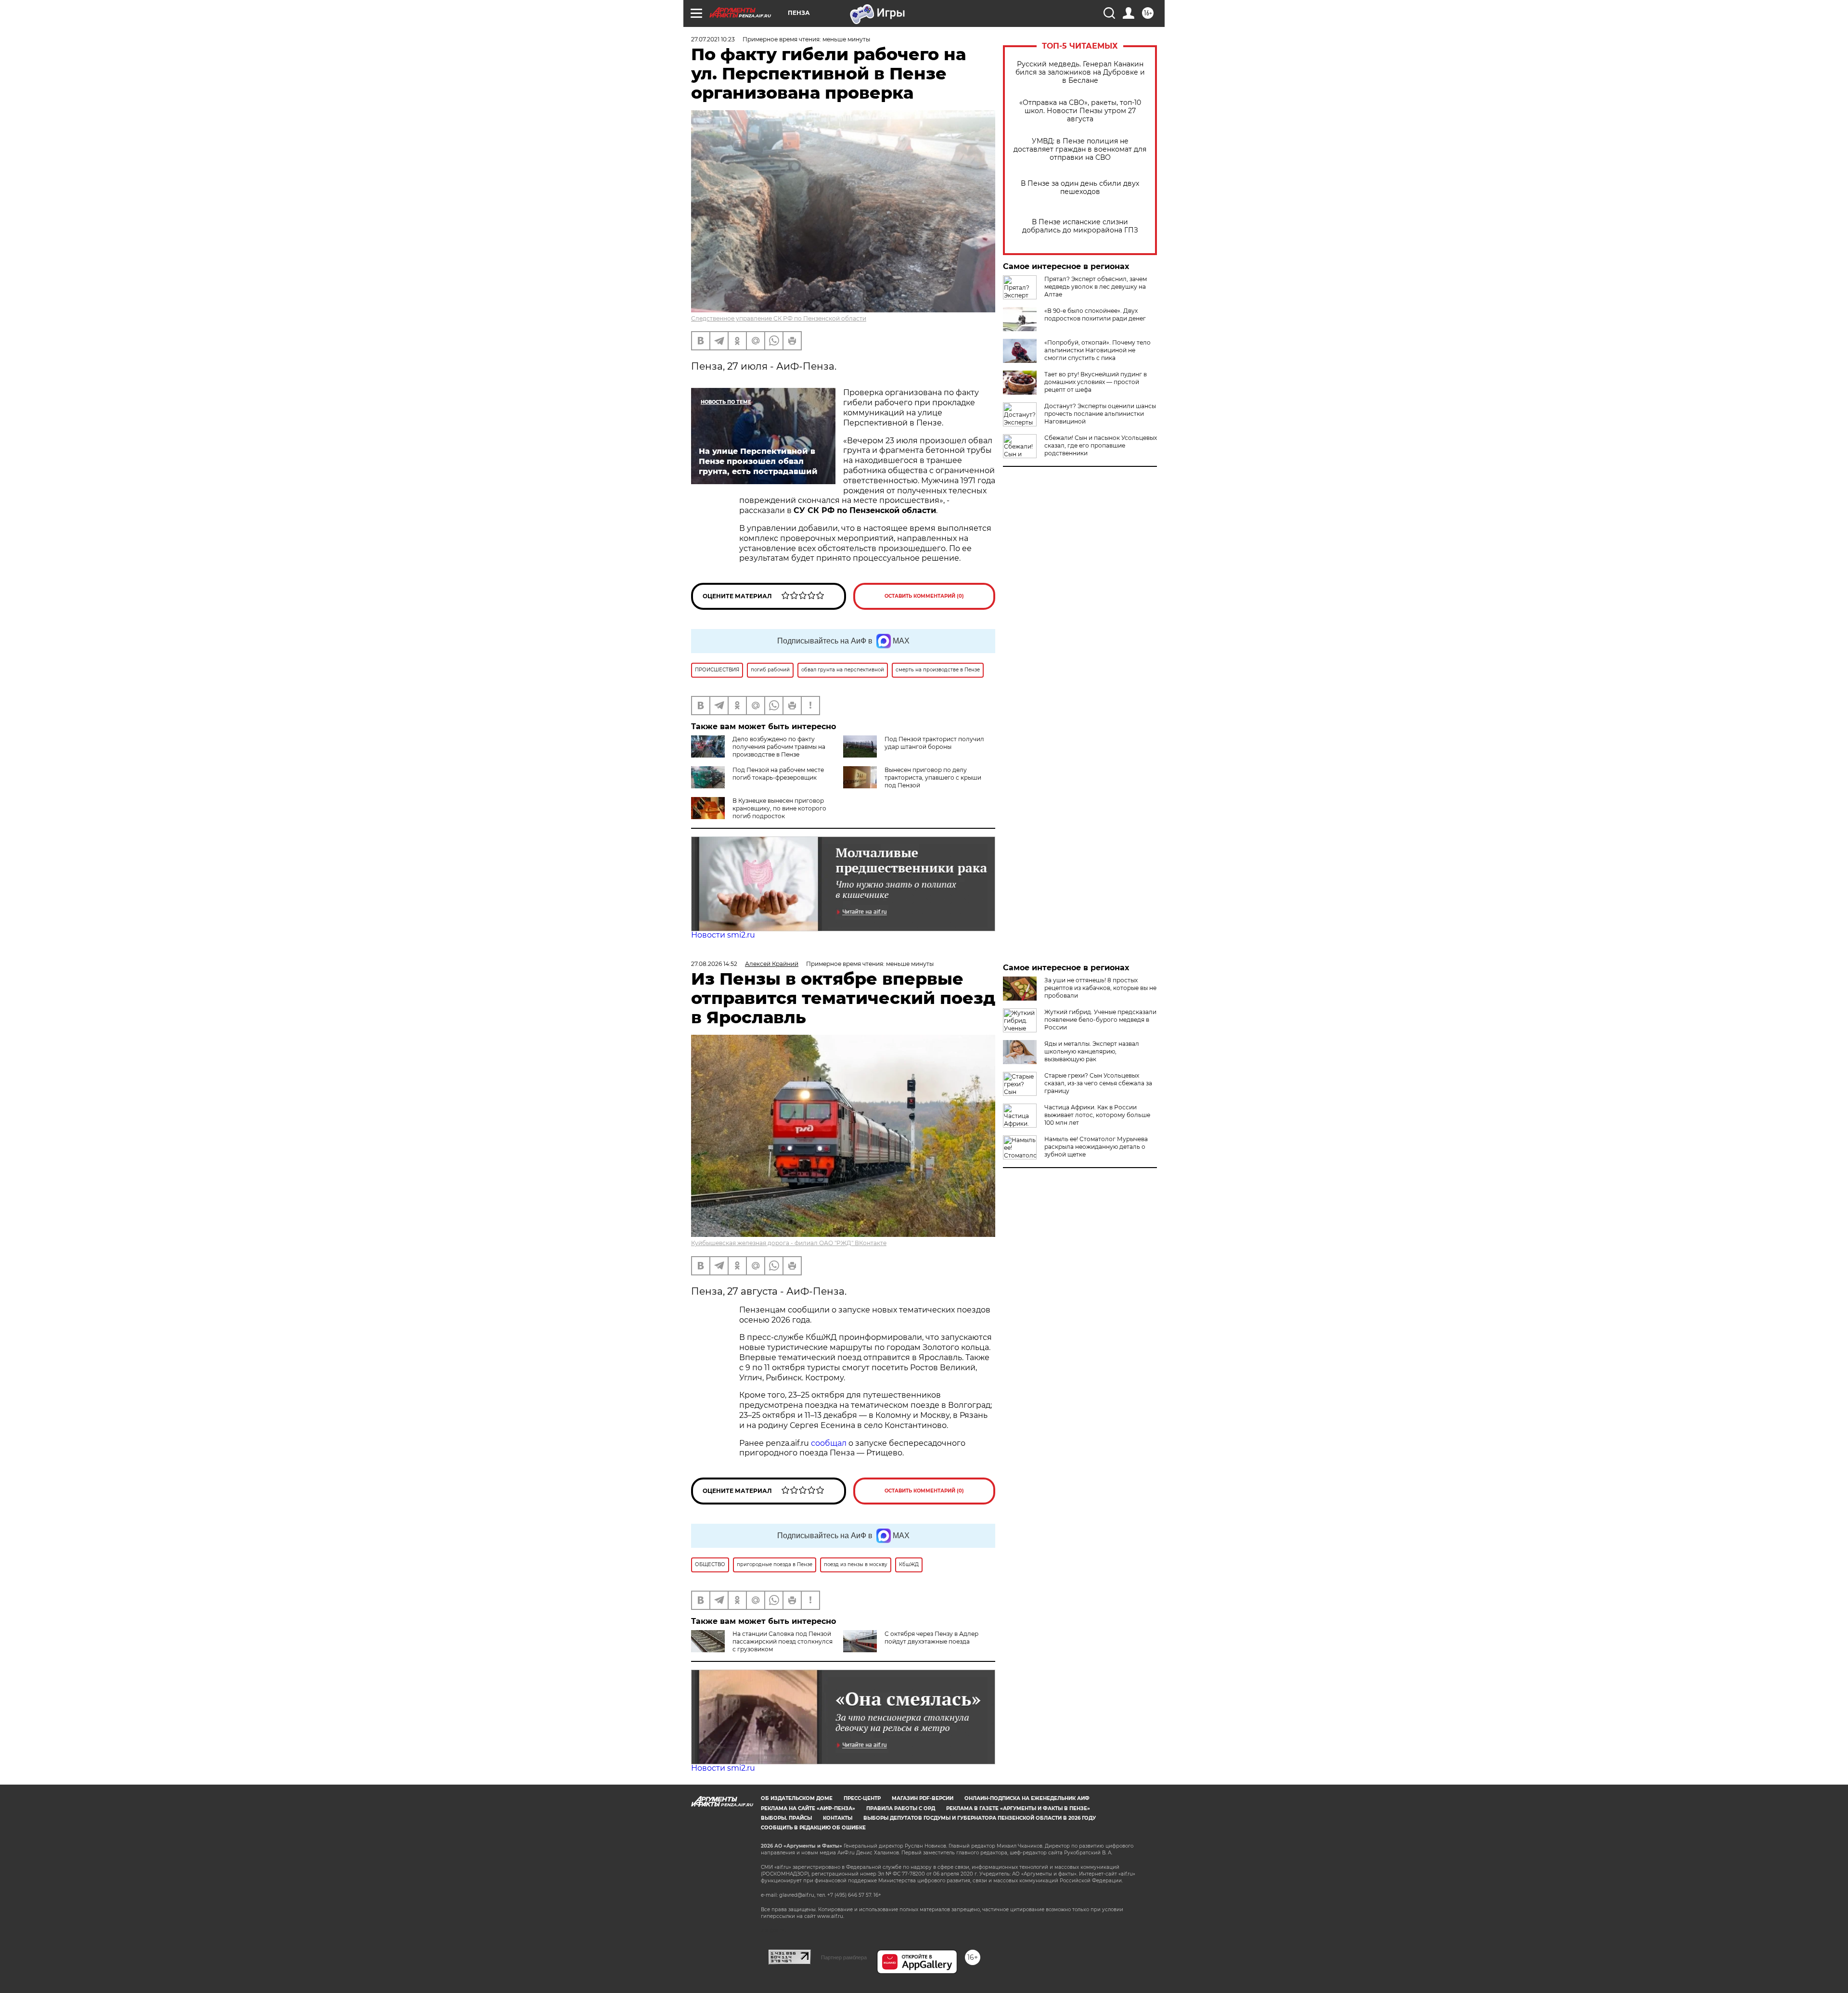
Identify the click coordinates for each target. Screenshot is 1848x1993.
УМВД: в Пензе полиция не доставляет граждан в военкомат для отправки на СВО (1080, 149)
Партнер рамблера (844, 1957)
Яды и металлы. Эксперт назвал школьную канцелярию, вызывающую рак (1092, 1051)
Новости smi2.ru (723, 935)
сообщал (829, 1443)
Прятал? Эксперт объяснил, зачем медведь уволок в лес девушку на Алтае (1096, 287)
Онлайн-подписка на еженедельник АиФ (1027, 1798)
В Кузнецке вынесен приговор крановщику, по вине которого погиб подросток (779, 808)
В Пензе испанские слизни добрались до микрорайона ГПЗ (1080, 226)
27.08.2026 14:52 (714, 964)
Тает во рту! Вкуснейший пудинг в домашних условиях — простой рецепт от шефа (1096, 382)
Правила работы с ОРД (901, 1808)
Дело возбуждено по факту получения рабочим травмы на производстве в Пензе (779, 747)
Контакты (838, 1818)
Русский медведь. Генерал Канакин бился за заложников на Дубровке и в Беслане (1080, 72)
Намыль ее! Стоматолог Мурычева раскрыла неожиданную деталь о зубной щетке (1096, 1147)
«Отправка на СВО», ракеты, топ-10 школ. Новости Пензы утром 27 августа (1080, 111)
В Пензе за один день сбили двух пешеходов (1080, 188)
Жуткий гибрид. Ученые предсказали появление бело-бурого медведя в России (1100, 1020)
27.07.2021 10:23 (713, 39)
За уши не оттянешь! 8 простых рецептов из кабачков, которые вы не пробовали (1100, 988)
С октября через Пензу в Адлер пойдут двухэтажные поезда (931, 1638)
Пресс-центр (862, 1798)
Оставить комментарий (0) (924, 596)
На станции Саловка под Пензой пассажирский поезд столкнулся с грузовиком (783, 1641)
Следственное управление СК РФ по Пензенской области (779, 318)
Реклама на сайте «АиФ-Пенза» (808, 1808)
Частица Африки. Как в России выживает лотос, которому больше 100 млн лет (1097, 1115)
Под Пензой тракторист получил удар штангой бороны (934, 743)
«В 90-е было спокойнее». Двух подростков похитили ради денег (1095, 315)
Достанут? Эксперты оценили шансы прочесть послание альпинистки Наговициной (1100, 414)
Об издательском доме (797, 1798)
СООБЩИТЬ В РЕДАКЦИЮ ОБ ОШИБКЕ (813, 1828)
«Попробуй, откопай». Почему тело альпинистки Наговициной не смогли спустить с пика (1097, 350)
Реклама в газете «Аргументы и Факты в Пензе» (1018, 1808)
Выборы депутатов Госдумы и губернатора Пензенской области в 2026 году (980, 1818)
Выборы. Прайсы (786, 1818)
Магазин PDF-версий (923, 1798)
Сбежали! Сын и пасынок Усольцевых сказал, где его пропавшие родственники (1101, 445)
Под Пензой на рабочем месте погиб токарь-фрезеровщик (778, 774)
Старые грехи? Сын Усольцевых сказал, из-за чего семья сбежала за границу (1098, 1083)
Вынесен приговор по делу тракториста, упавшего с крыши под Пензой (933, 778)
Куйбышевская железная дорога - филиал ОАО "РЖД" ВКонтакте (789, 1243)
